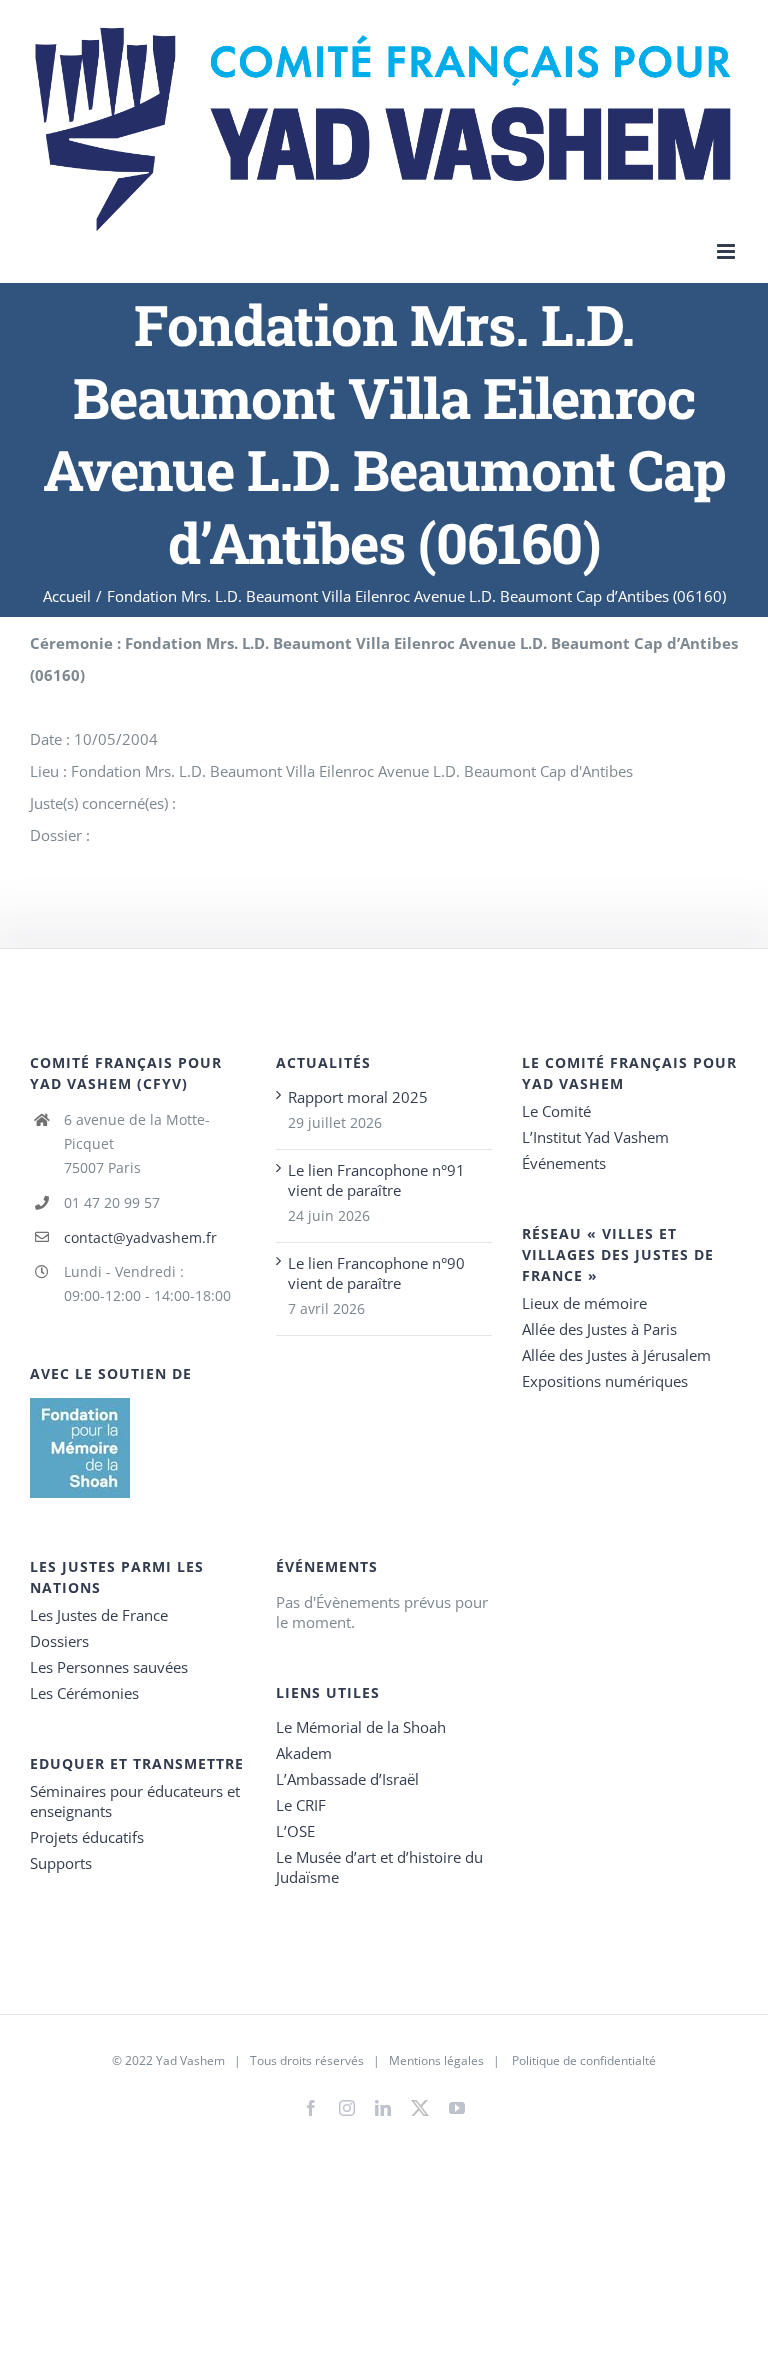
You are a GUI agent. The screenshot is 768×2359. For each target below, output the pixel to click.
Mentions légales (436, 2060)
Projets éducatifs (87, 1837)
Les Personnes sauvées (109, 1667)
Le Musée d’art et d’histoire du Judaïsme (379, 1867)
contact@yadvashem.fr (140, 1237)
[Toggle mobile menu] (727, 251)
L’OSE (295, 1831)
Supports (61, 1863)
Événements (564, 1163)
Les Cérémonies (84, 1693)
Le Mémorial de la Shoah (361, 1727)
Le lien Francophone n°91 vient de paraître (376, 1180)
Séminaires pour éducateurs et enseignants (135, 1801)
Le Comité (556, 1111)
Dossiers (59, 1641)
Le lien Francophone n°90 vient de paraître (376, 1273)
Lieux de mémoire (584, 1303)
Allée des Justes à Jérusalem (616, 1355)
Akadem (304, 1753)
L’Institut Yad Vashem (595, 1137)
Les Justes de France (99, 1615)
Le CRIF (301, 1805)
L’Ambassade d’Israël (347, 1779)
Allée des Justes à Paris (599, 1329)
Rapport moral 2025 (358, 1097)
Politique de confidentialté (584, 2060)
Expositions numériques (605, 1381)
